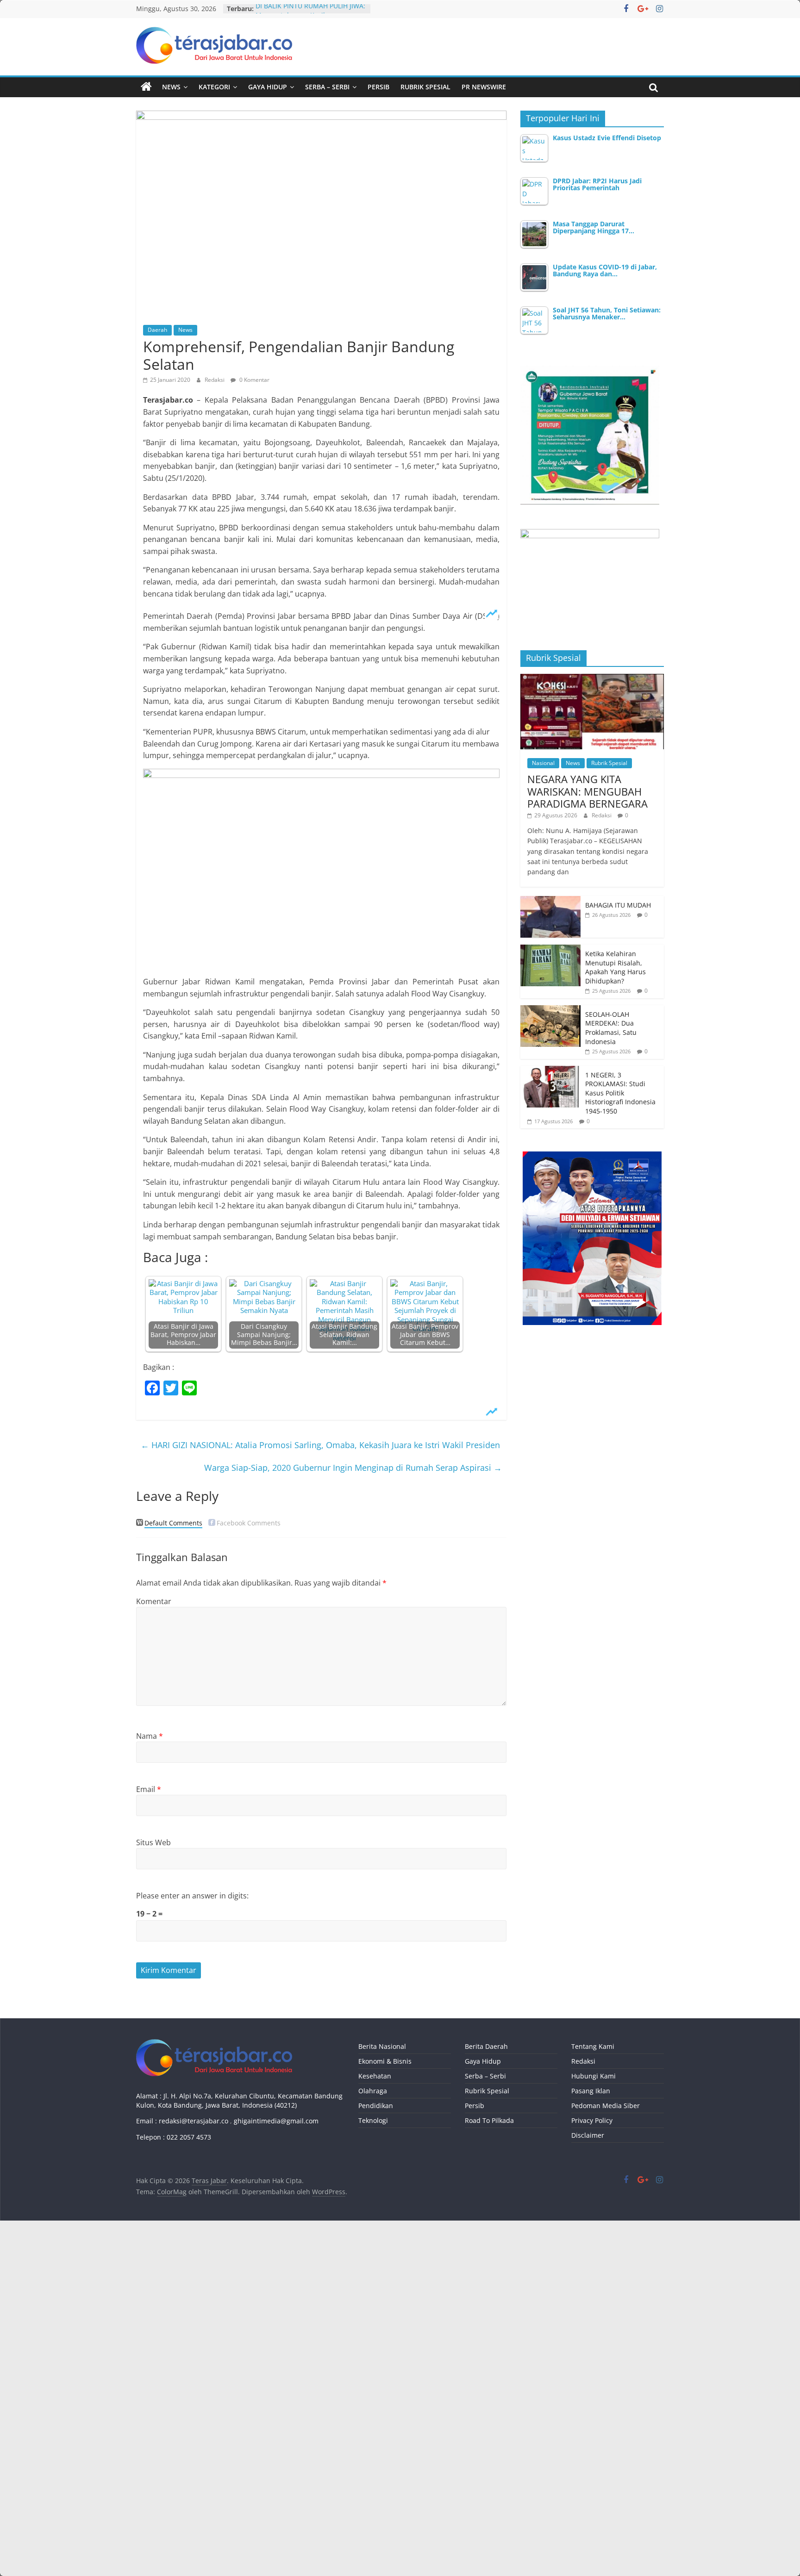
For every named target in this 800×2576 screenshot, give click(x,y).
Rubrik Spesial (425, 87)
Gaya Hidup (268, 87)
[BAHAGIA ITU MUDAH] (550, 901)
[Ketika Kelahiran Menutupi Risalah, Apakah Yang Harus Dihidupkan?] (550, 949)
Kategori (214, 87)
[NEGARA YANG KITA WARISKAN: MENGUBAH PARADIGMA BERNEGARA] (592, 679)
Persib (378, 87)
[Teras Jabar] (146, 87)
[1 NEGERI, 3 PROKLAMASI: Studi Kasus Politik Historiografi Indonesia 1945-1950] (550, 1071)
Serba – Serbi (327, 87)
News (171, 87)
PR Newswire (484, 87)
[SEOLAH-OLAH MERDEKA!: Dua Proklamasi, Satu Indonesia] (550, 1010)
